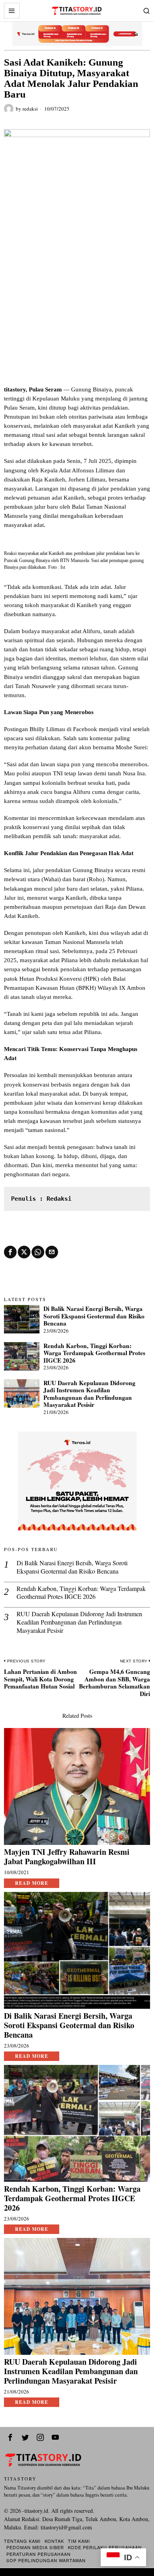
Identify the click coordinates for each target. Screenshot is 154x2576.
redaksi (30, 109)
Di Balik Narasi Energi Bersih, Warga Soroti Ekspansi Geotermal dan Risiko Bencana (94, 1316)
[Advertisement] (77, 304)
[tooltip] (10, 1252)
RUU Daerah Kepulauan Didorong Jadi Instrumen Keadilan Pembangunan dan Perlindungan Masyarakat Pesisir (89, 1394)
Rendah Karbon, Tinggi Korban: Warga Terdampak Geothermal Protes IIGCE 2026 (94, 1353)
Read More (32, 1883)
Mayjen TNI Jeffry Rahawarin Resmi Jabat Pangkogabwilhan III (67, 1857)
